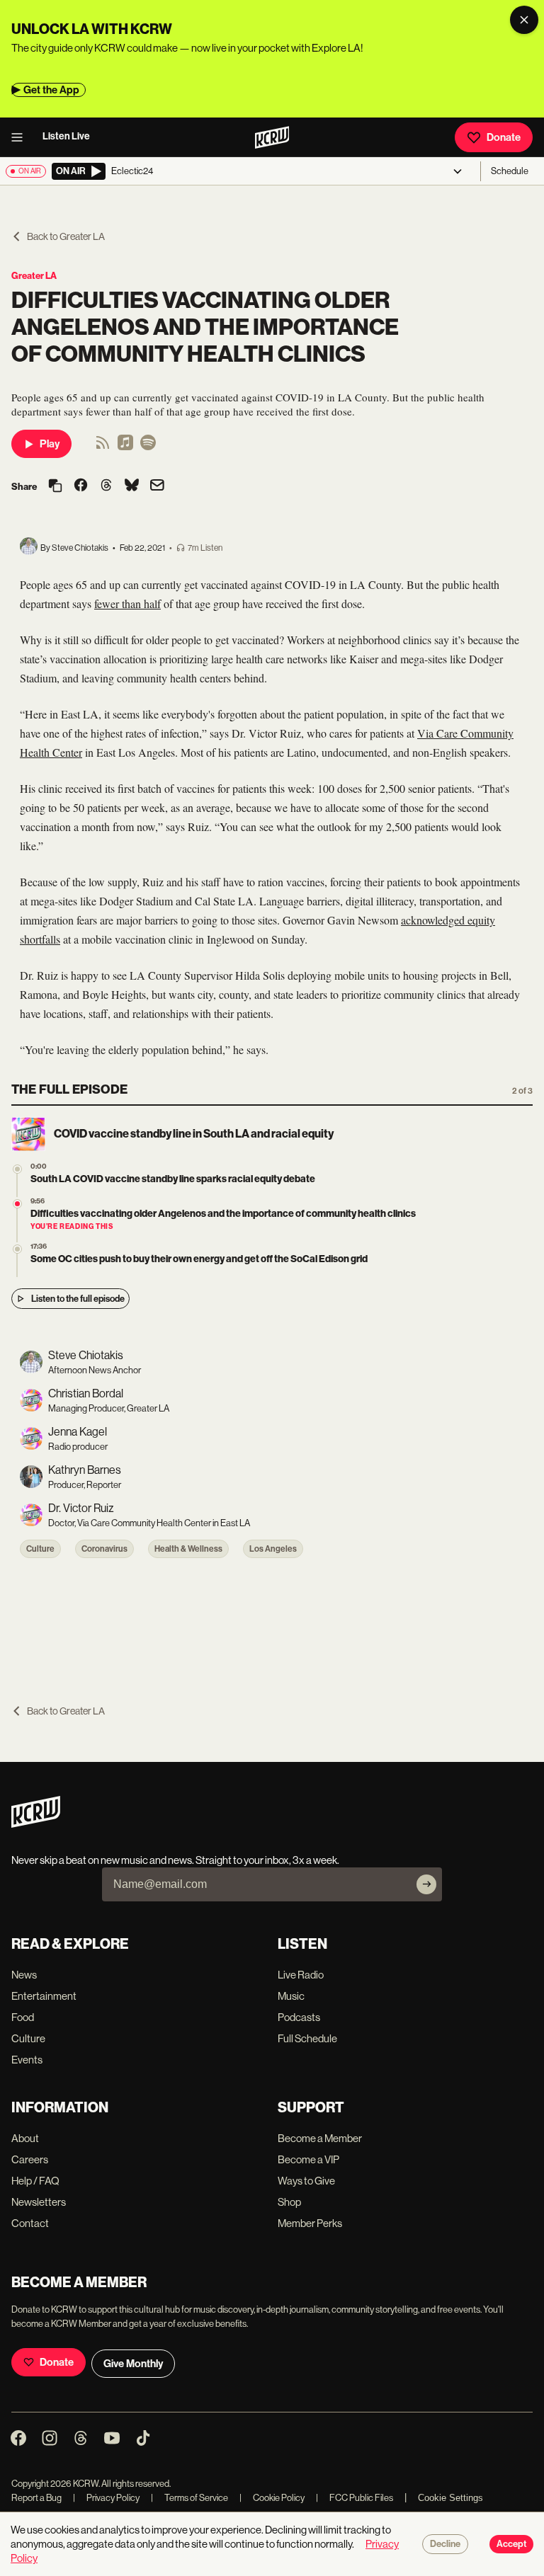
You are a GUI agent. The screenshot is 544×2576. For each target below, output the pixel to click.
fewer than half (127, 603)
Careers (30, 2159)
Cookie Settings (450, 2498)
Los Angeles (273, 1549)
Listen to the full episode (78, 1299)
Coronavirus (104, 1549)
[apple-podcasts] (125, 447)
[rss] (103, 447)
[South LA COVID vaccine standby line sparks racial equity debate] (17, 1169)
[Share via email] (157, 487)
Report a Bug (36, 2498)
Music (291, 1996)
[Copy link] (55, 487)
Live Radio (301, 1975)
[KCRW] (36, 1824)
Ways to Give (306, 2181)
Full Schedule (307, 2038)
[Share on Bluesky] (132, 486)
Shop (289, 2202)
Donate (504, 137)
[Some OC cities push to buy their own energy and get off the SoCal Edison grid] (17, 1249)
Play (50, 444)
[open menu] (21, 137)
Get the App (51, 90)
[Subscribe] (426, 1884)
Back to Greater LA (66, 236)
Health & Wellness (188, 1549)
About (25, 2138)
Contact (30, 2223)
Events (27, 2060)
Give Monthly (133, 2364)
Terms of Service (189, 2498)
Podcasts (299, 2017)
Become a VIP (308, 2159)
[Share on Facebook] (81, 486)
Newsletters (39, 2202)
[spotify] (148, 447)
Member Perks (310, 2223)
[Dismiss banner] (524, 20)
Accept (511, 2544)
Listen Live (66, 136)
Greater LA (34, 276)
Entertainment (44, 1996)
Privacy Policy (106, 2498)
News (24, 1975)
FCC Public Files (355, 2498)
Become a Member (320, 2138)
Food (23, 2017)
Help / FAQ (35, 2181)
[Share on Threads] (106, 486)
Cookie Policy (272, 2498)
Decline (445, 2544)
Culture (40, 1549)
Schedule (510, 171)
